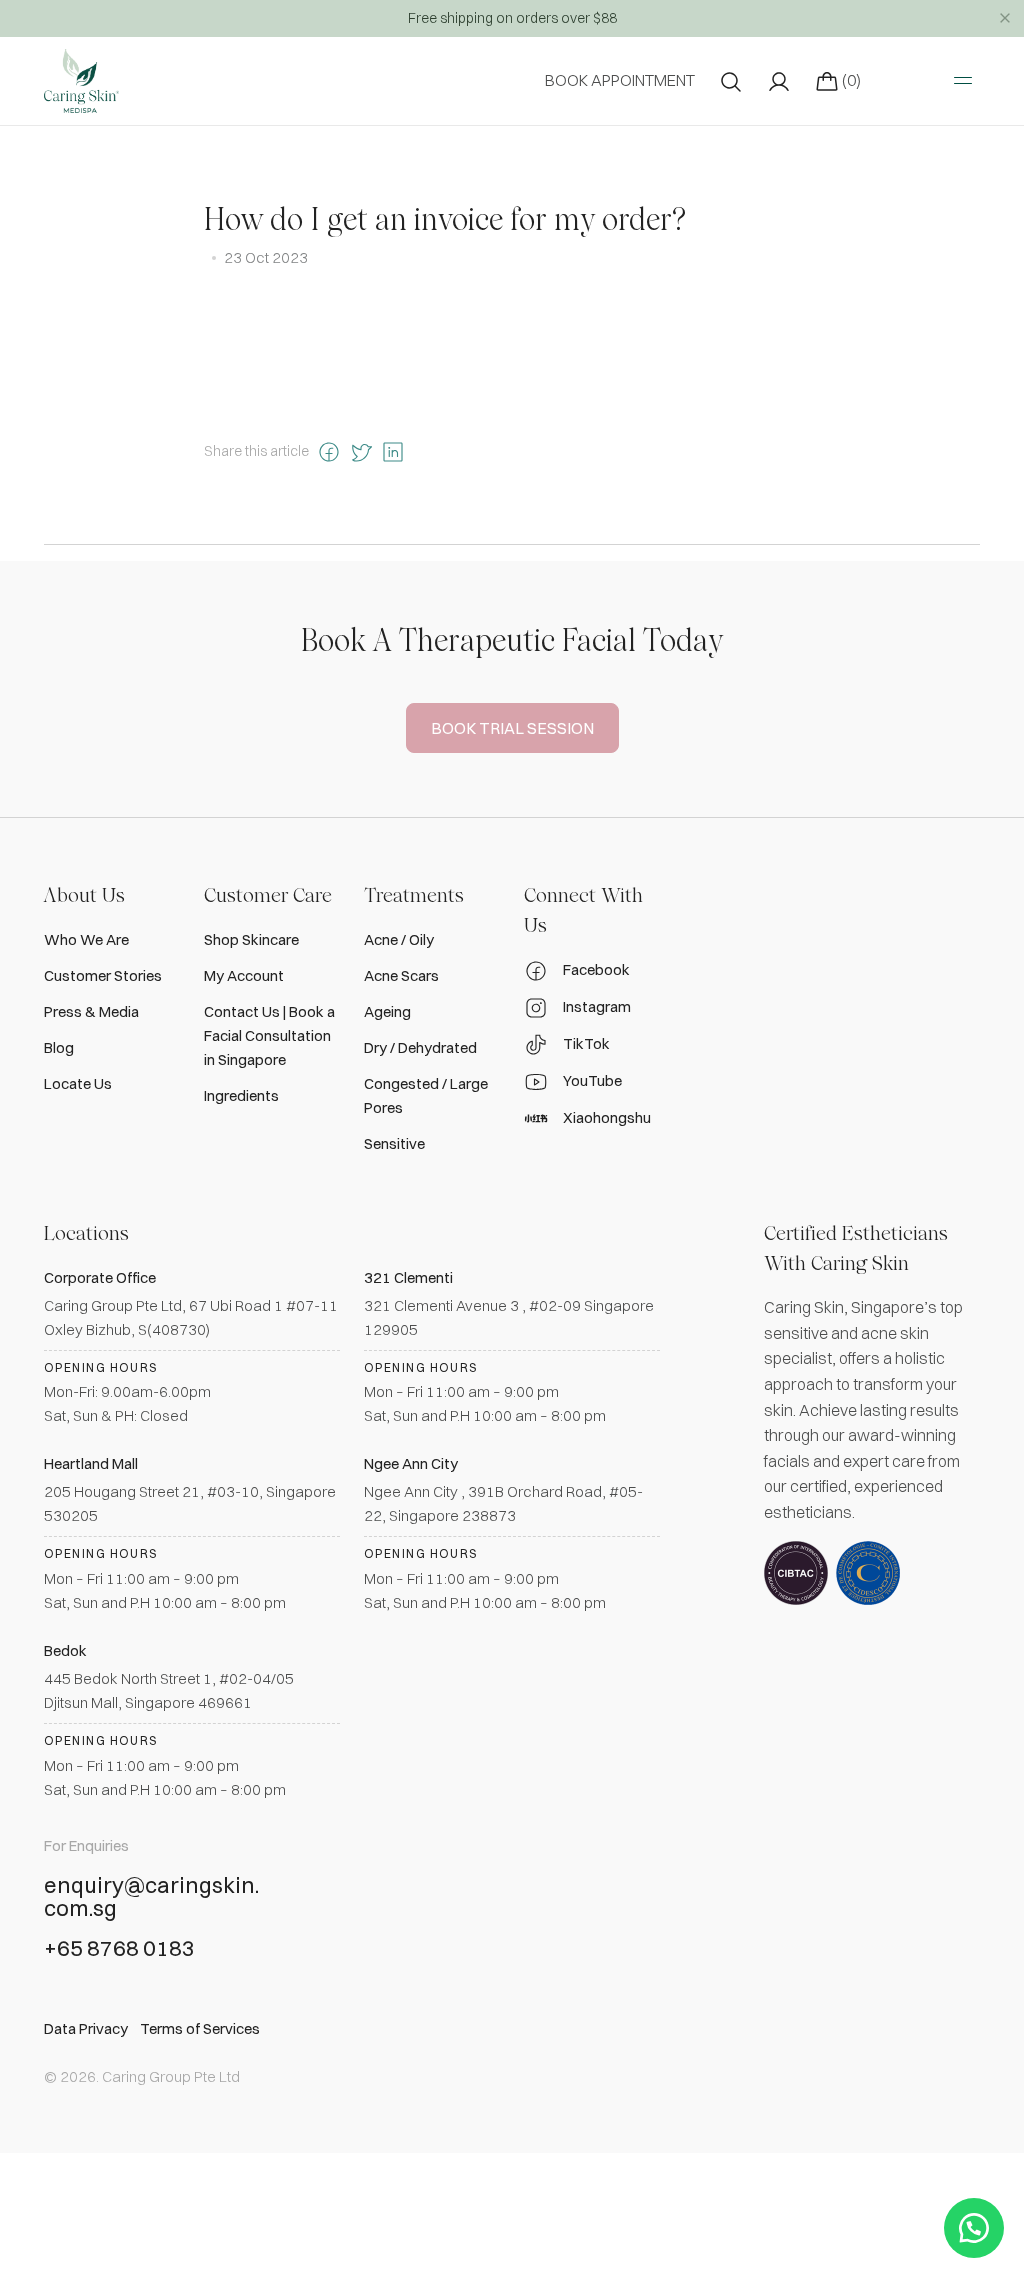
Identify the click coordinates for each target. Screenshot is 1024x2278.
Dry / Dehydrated (420, 1047)
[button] (974, 2228)
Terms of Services (200, 2028)
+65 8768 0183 (119, 1949)
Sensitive (394, 1143)
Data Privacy (86, 2028)
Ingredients (241, 1095)
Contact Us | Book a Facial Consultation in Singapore (269, 1035)
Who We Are (86, 939)
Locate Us (78, 1083)
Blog (59, 1047)
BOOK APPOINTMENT (620, 80)
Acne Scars (401, 975)
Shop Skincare (251, 939)
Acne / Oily (399, 939)
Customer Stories (103, 975)
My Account (244, 975)
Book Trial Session (512, 728)
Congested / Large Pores (426, 1095)
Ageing (387, 1011)
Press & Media (91, 1011)
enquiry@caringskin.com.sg (151, 1897)
